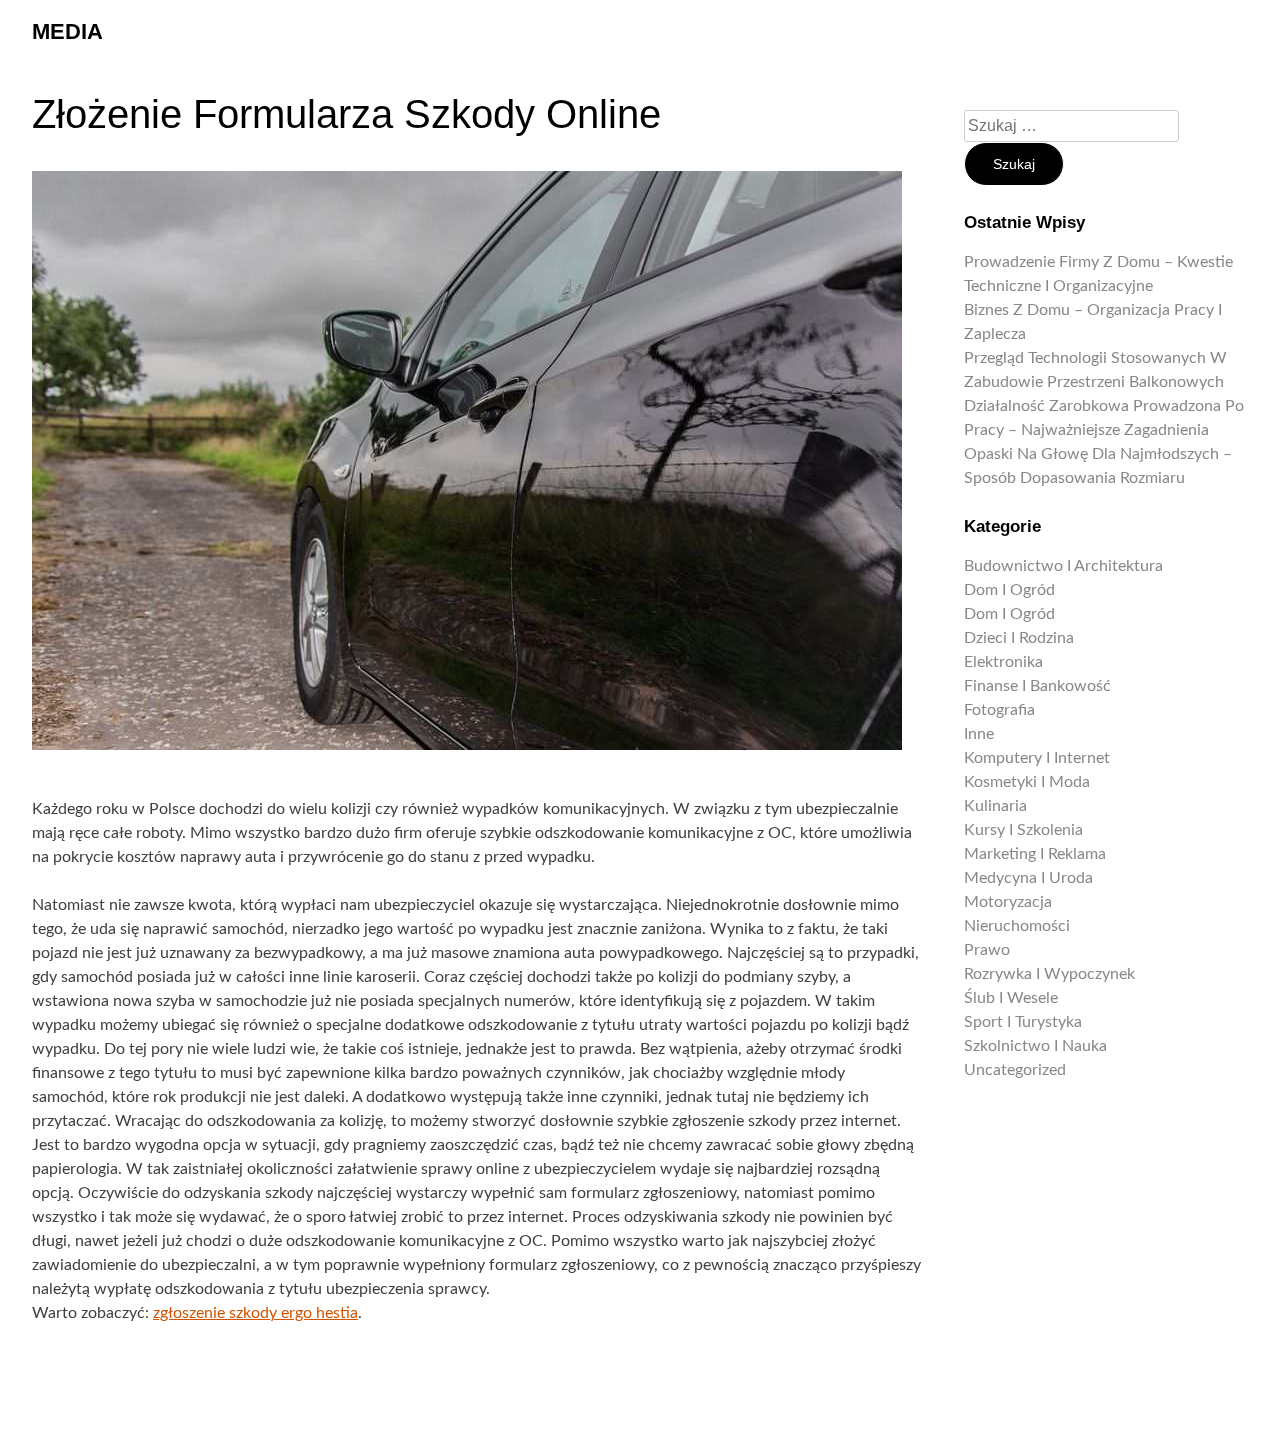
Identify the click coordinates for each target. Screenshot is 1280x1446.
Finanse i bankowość (1037, 686)
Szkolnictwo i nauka (1035, 1046)
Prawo (987, 950)
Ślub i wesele (1011, 998)
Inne (979, 734)
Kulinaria (995, 806)
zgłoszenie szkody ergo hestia (255, 1313)
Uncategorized (1015, 1070)
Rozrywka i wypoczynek (1049, 974)
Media (67, 31)
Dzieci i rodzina (1019, 638)
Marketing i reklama (1035, 854)
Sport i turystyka (1023, 1022)
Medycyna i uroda (1028, 878)
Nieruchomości (1017, 926)
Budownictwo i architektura (1063, 566)
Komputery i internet (1037, 758)
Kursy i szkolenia (1023, 830)
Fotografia (999, 710)
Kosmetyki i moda (1027, 782)
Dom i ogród (1009, 590)
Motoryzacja (1008, 902)
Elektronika (1003, 662)
